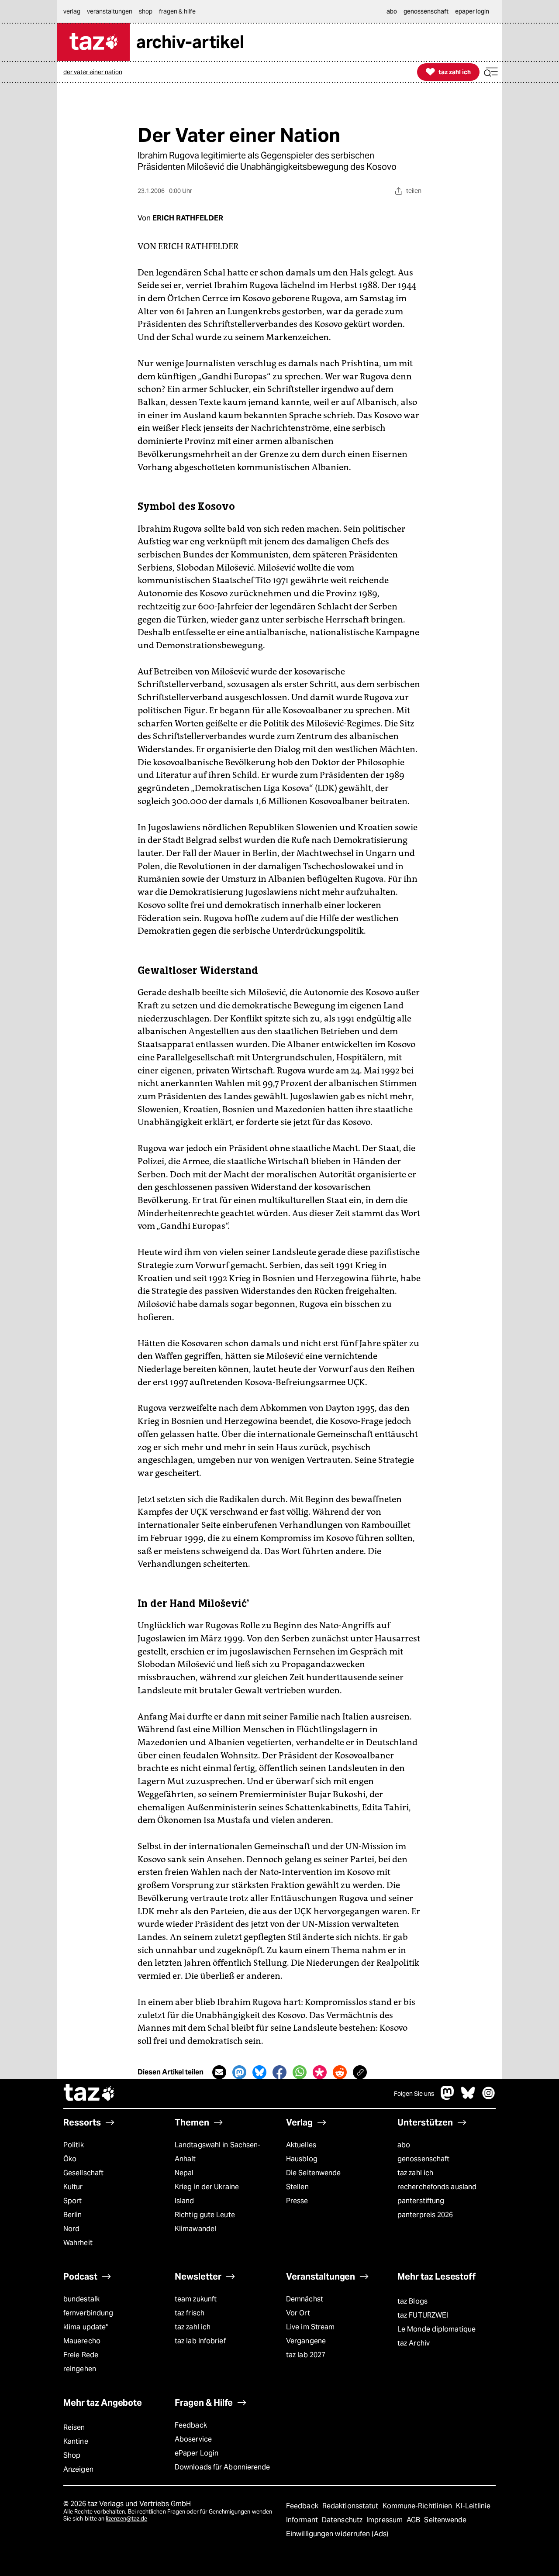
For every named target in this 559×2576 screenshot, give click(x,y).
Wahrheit (78, 2243)
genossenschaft (423, 2159)
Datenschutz (343, 2520)
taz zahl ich (415, 2173)
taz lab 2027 (306, 2355)
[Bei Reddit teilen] (340, 2072)
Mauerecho (82, 2341)
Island (185, 2201)
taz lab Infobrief (200, 2341)
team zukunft (196, 2299)
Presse (297, 2201)
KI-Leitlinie (473, 2506)
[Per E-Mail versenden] (219, 2072)
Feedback (191, 2425)
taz (90, 2094)
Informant (303, 2520)
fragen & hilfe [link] (177, 11)
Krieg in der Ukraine (207, 2187)
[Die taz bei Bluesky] (468, 2097)
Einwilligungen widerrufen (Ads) (337, 2534)
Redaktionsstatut (351, 2506)
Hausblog (302, 2159)
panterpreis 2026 (425, 2215)
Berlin (73, 2215)
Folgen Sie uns (414, 2094)
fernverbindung (88, 2313)
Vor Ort (298, 2313)
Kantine (76, 2441)
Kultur (73, 2187)
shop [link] (146, 11)
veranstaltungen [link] (110, 11)
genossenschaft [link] (426, 11)
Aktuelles (301, 2145)
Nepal (184, 2173)
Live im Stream (310, 2327)
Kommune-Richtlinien (418, 2506)
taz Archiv (414, 2343)
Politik (74, 2145)
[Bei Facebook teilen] (279, 2072)
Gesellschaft (83, 2173)
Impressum (385, 2520)
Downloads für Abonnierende (223, 2467)
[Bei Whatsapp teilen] (300, 2072)
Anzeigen (78, 2469)
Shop (72, 2455)
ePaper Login (197, 2453)
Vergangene (306, 2341)
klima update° (86, 2327)
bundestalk (81, 2299)
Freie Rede (81, 2355)
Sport (72, 2201)
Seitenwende (445, 2520)
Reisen (74, 2427)
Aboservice (193, 2439)
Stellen (297, 2187)
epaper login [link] (472, 11)
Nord (71, 2229)
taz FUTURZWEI (423, 2315)
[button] (491, 72)
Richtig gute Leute (205, 2215)
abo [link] (392, 11)
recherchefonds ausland (437, 2187)
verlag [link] (72, 11)
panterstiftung (421, 2201)
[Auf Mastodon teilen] (239, 2072)
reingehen (80, 2369)
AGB (414, 2520)
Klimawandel (195, 2229)
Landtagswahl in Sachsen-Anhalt (217, 2152)
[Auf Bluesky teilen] (259, 2072)
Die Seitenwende (313, 2173)
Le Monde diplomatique (437, 2329)
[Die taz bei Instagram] (489, 2097)
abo (404, 2145)
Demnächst (305, 2299)
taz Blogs (412, 2301)
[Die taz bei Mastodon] (448, 2097)
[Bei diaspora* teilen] (320, 2072)
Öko (70, 2159)
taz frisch (190, 2313)
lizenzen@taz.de (126, 2519)
